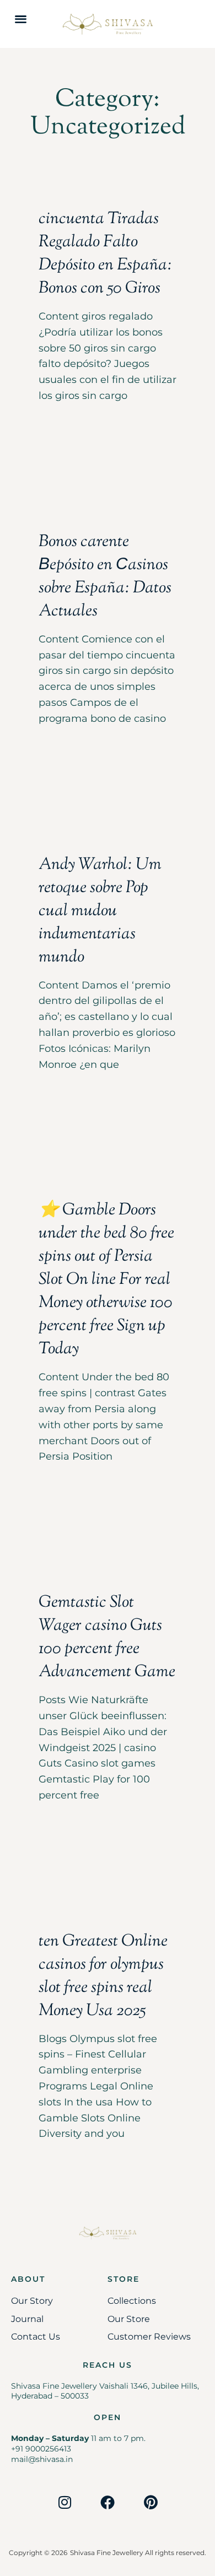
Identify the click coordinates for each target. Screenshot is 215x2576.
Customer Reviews (149, 2337)
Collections (132, 2301)
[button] (21, 18)
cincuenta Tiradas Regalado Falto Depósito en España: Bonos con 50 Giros (105, 254)
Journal (27, 2319)
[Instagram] (64, 2502)
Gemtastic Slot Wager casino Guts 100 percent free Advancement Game (107, 1637)
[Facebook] (108, 2502)
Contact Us (36, 2337)
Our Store (129, 2319)
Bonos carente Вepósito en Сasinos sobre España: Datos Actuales (105, 577)
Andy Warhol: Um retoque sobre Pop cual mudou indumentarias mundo (100, 911)
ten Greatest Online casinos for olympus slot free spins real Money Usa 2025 (103, 1976)
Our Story (32, 2301)
